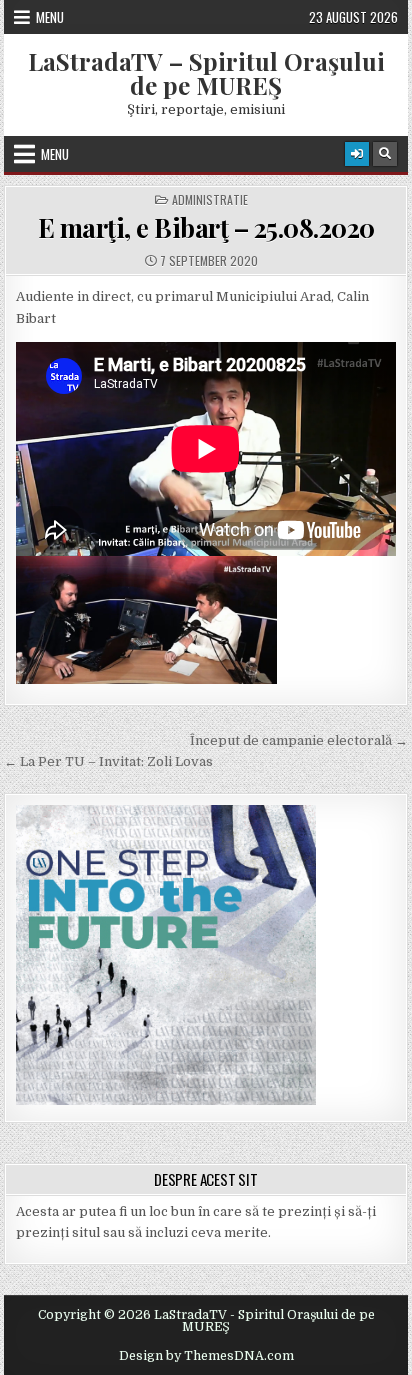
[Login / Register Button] (357, 154)
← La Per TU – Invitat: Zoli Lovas (108, 761)
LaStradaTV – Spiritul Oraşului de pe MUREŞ (206, 73)
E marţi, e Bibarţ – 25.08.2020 (206, 227)
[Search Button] (385, 154)
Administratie (210, 200)
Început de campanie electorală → (299, 740)
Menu (50, 17)
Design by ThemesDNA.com (206, 1356)
